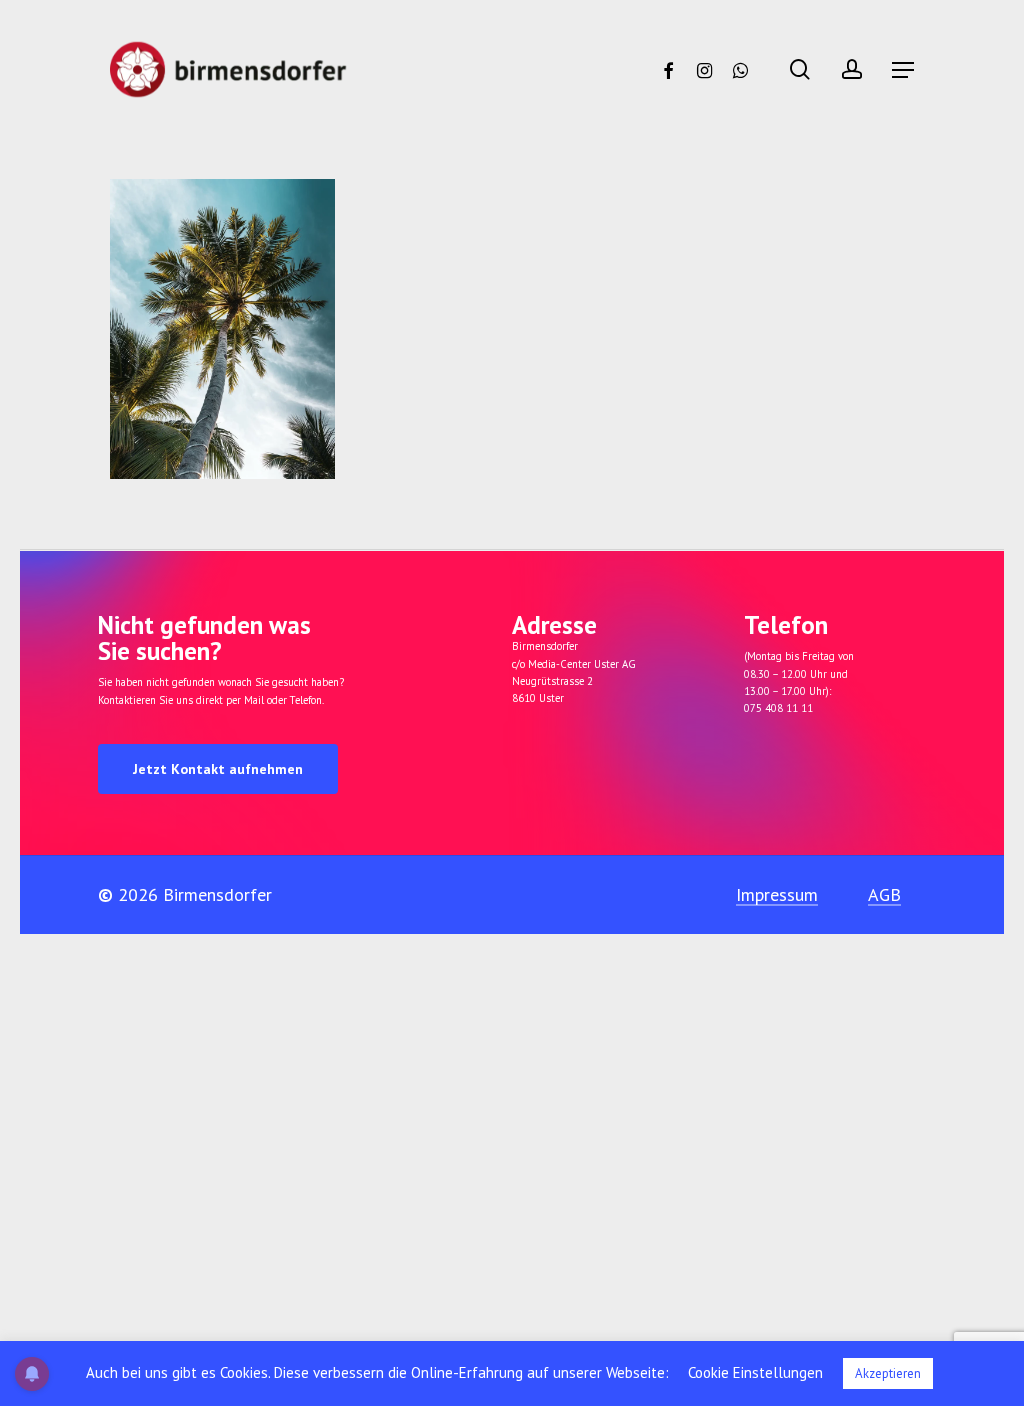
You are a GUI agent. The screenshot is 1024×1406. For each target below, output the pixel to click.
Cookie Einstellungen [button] (755, 1372)
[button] (903, 70)
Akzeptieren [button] (888, 1373)
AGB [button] (884, 894)
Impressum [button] (777, 894)
